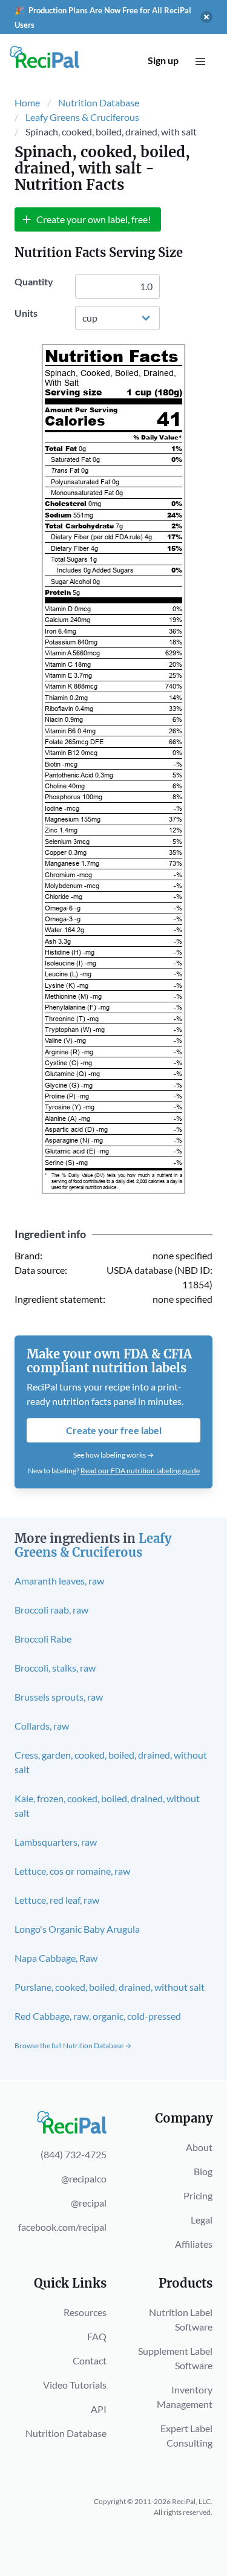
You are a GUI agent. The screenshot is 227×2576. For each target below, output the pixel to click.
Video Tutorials (75, 2385)
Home (27, 102)
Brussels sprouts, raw (59, 1697)
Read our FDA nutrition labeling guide (140, 1471)
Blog (203, 2171)
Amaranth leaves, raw (59, 1581)
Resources (85, 2312)
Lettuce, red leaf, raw (57, 1900)
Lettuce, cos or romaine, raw (72, 1871)
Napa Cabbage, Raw (56, 1958)
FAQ (97, 2336)
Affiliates (194, 2244)
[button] (200, 62)
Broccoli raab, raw (51, 1610)
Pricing (198, 2195)
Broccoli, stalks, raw (55, 1668)
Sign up (163, 60)
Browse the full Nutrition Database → (73, 2046)
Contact (90, 2360)
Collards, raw (42, 1726)
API (99, 2409)
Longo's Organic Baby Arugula (77, 1929)
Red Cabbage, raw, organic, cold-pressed (98, 2016)
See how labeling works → (113, 1455)
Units (26, 313)
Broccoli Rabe (43, 1639)
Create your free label (114, 1430)
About (199, 2147)
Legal (202, 2220)
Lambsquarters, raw (56, 1842)
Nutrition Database (99, 102)
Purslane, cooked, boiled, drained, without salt (110, 1987)
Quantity (34, 281)
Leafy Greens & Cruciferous (82, 117)
